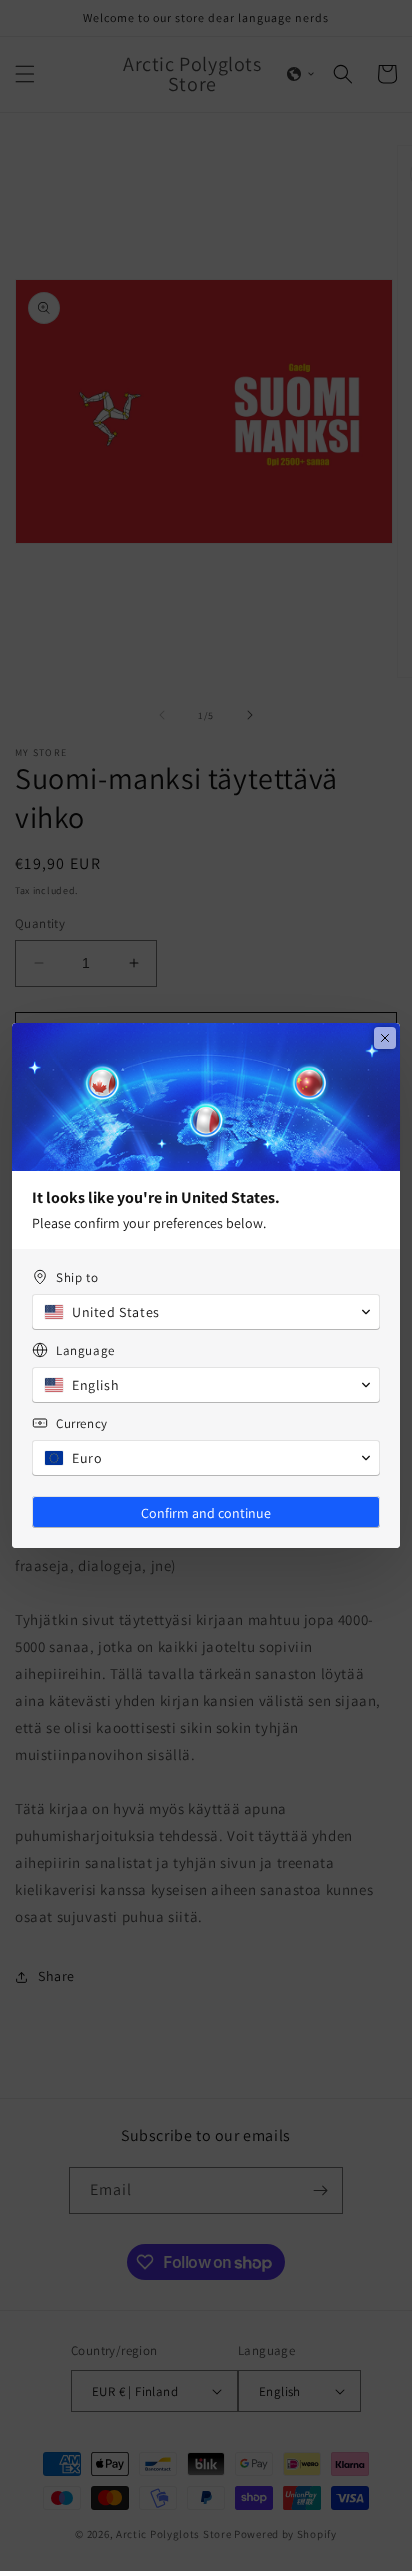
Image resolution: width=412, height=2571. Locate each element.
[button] (206, 1312)
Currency (82, 1423)
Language (85, 1350)
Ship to (77, 1277)
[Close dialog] (385, 1038)
